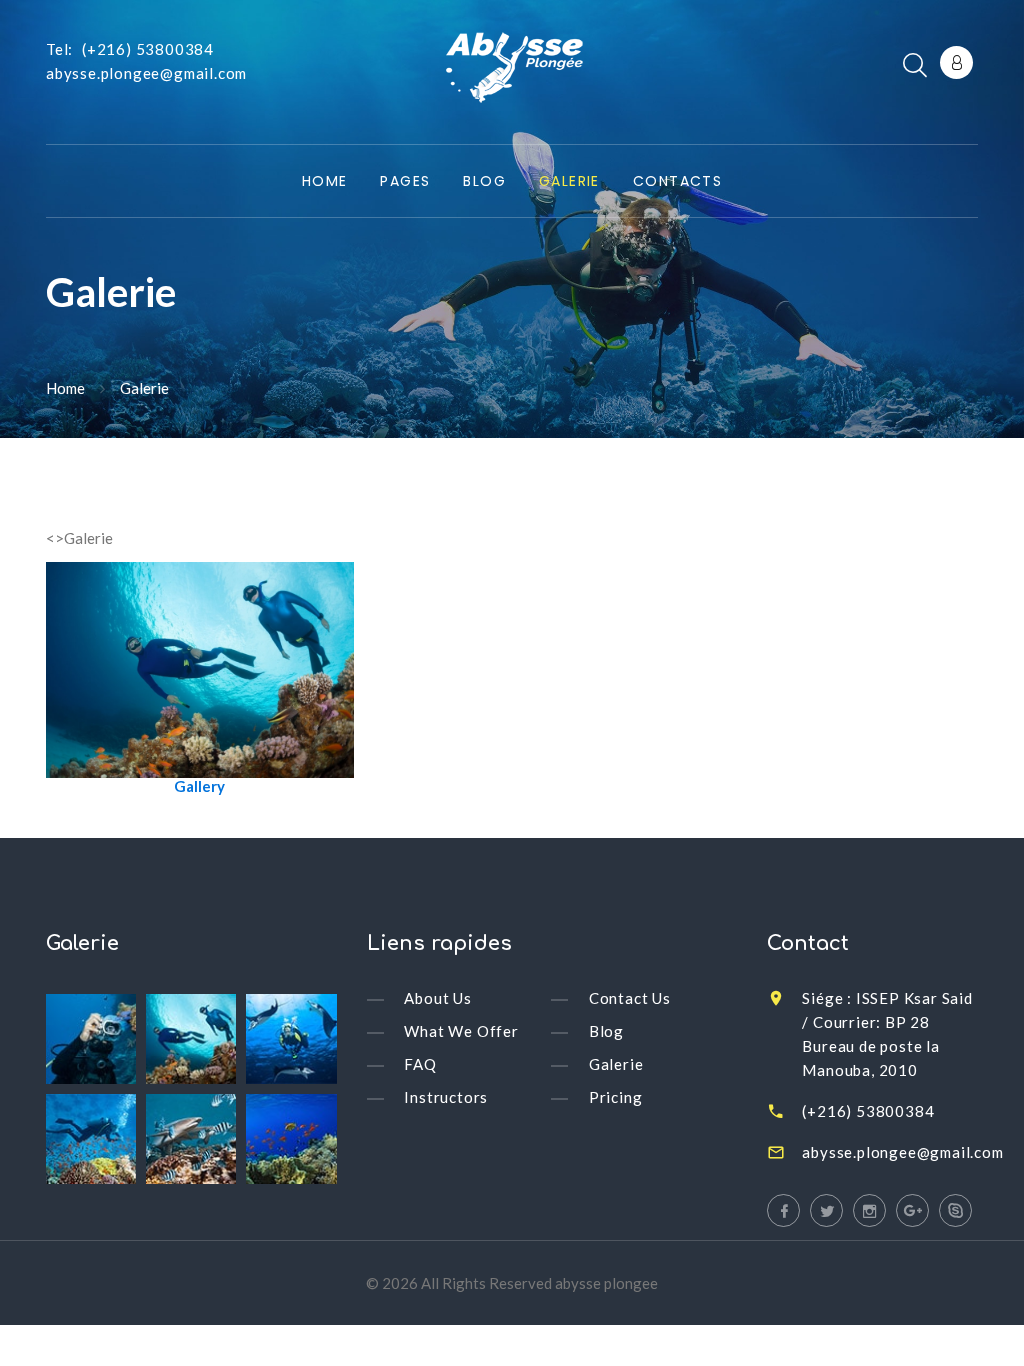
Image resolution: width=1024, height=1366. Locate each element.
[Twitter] (826, 1210)
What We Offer (461, 1031)
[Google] (912, 1210)
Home (325, 182)
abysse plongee (606, 1283)
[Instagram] (869, 1210)
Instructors (446, 1097)
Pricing (616, 1097)
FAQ (420, 1064)
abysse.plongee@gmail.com (146, 73)
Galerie (569, 182)
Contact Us (630, 998)
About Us (437, 998)
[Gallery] (200, 668)
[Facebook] (783, 1210)
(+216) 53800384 (148, 49)
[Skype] (955, 1210)
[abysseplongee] (511, 72)
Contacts (677, 182)
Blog (484, 182)
